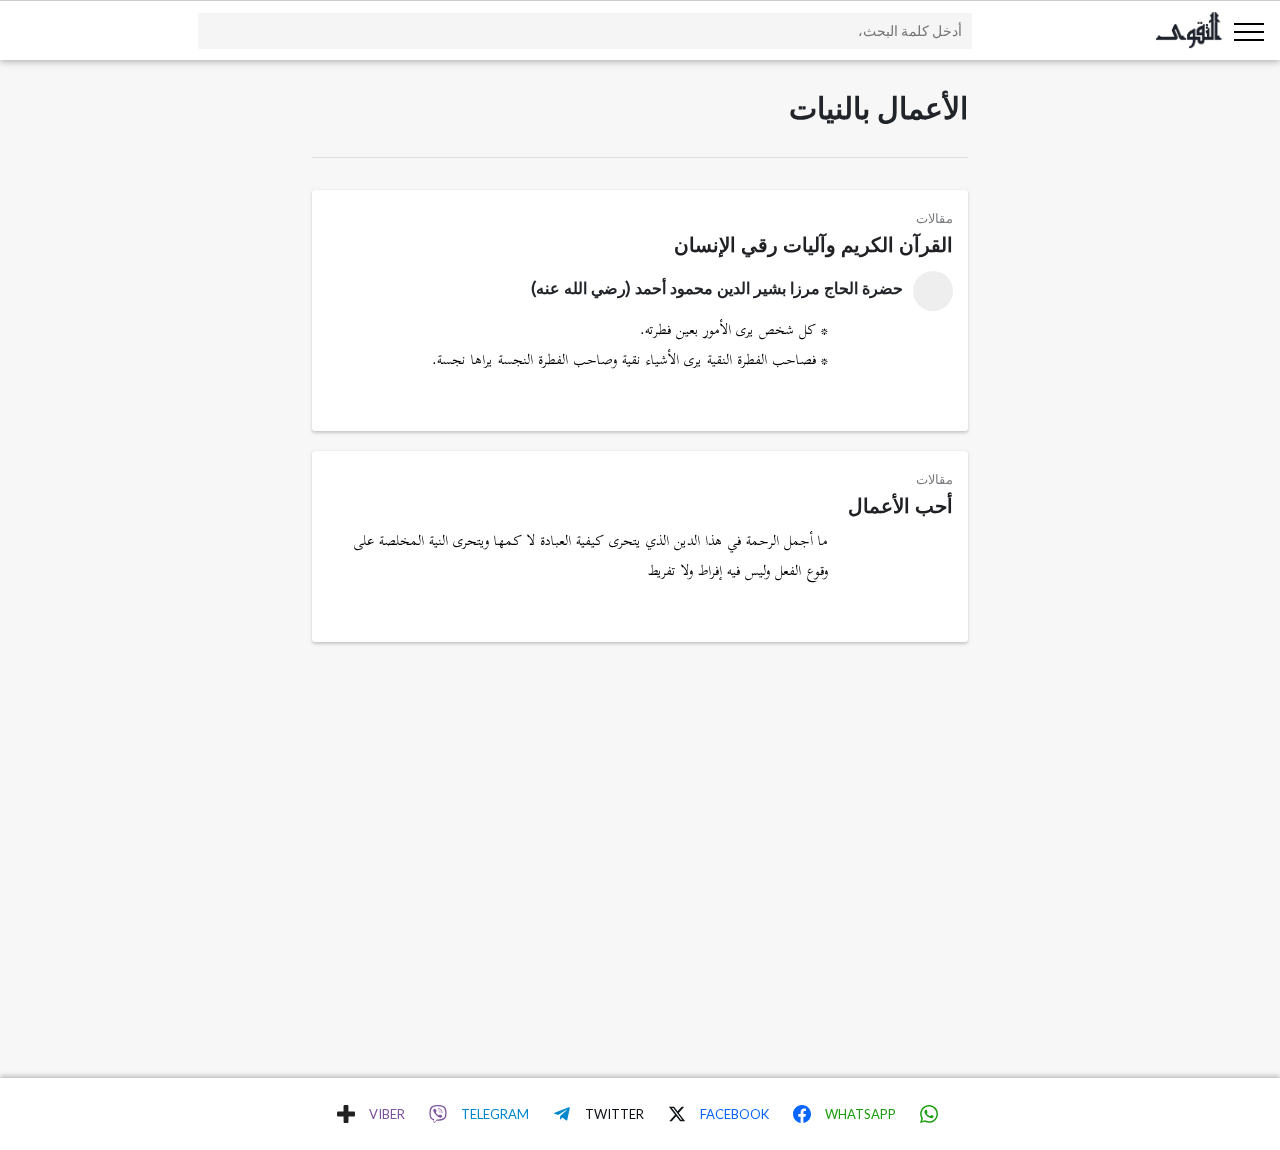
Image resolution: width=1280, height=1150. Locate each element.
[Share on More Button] (346, 1114)
